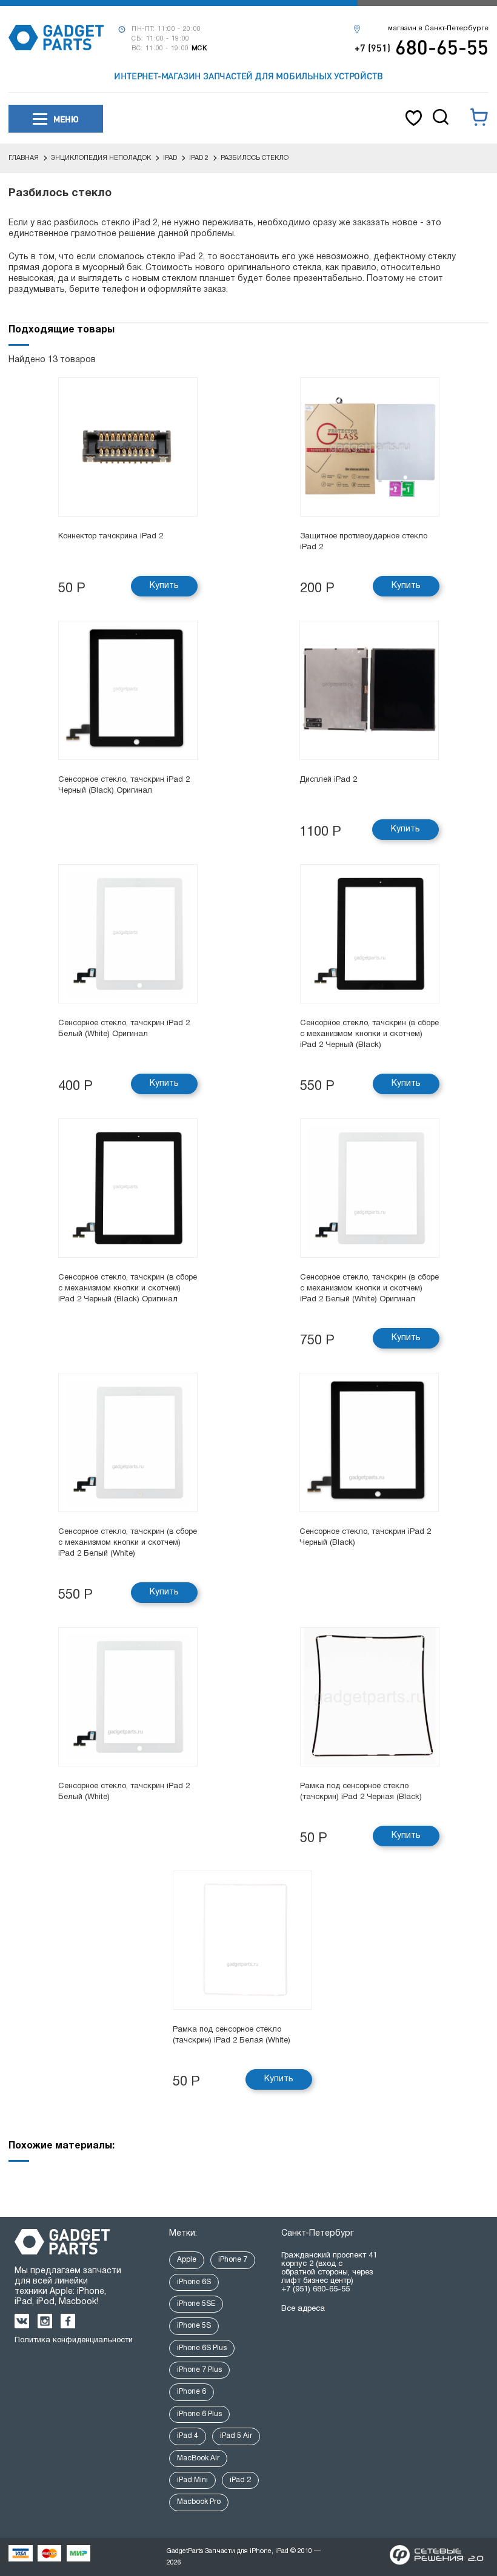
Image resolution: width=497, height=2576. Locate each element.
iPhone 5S (194, 2326)
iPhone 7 (233, 2260)
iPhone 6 (192, 2392)
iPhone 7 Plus (199, 2370)
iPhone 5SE (196, 2304)
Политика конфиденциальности (74, 2340)
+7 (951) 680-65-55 (315, 2290)
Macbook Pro (199, 2502)
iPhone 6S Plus (202, 2348)
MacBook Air (198, 2458)
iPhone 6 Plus (199, 2414)
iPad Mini (192, 2480)
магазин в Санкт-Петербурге (438, 28)
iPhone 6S (194, 2282)
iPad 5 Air (236, 2436)
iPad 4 (188, 2436)
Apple (187, 2260)
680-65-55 (422, 47)
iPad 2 (240, 2480)
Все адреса (303, 2309)
